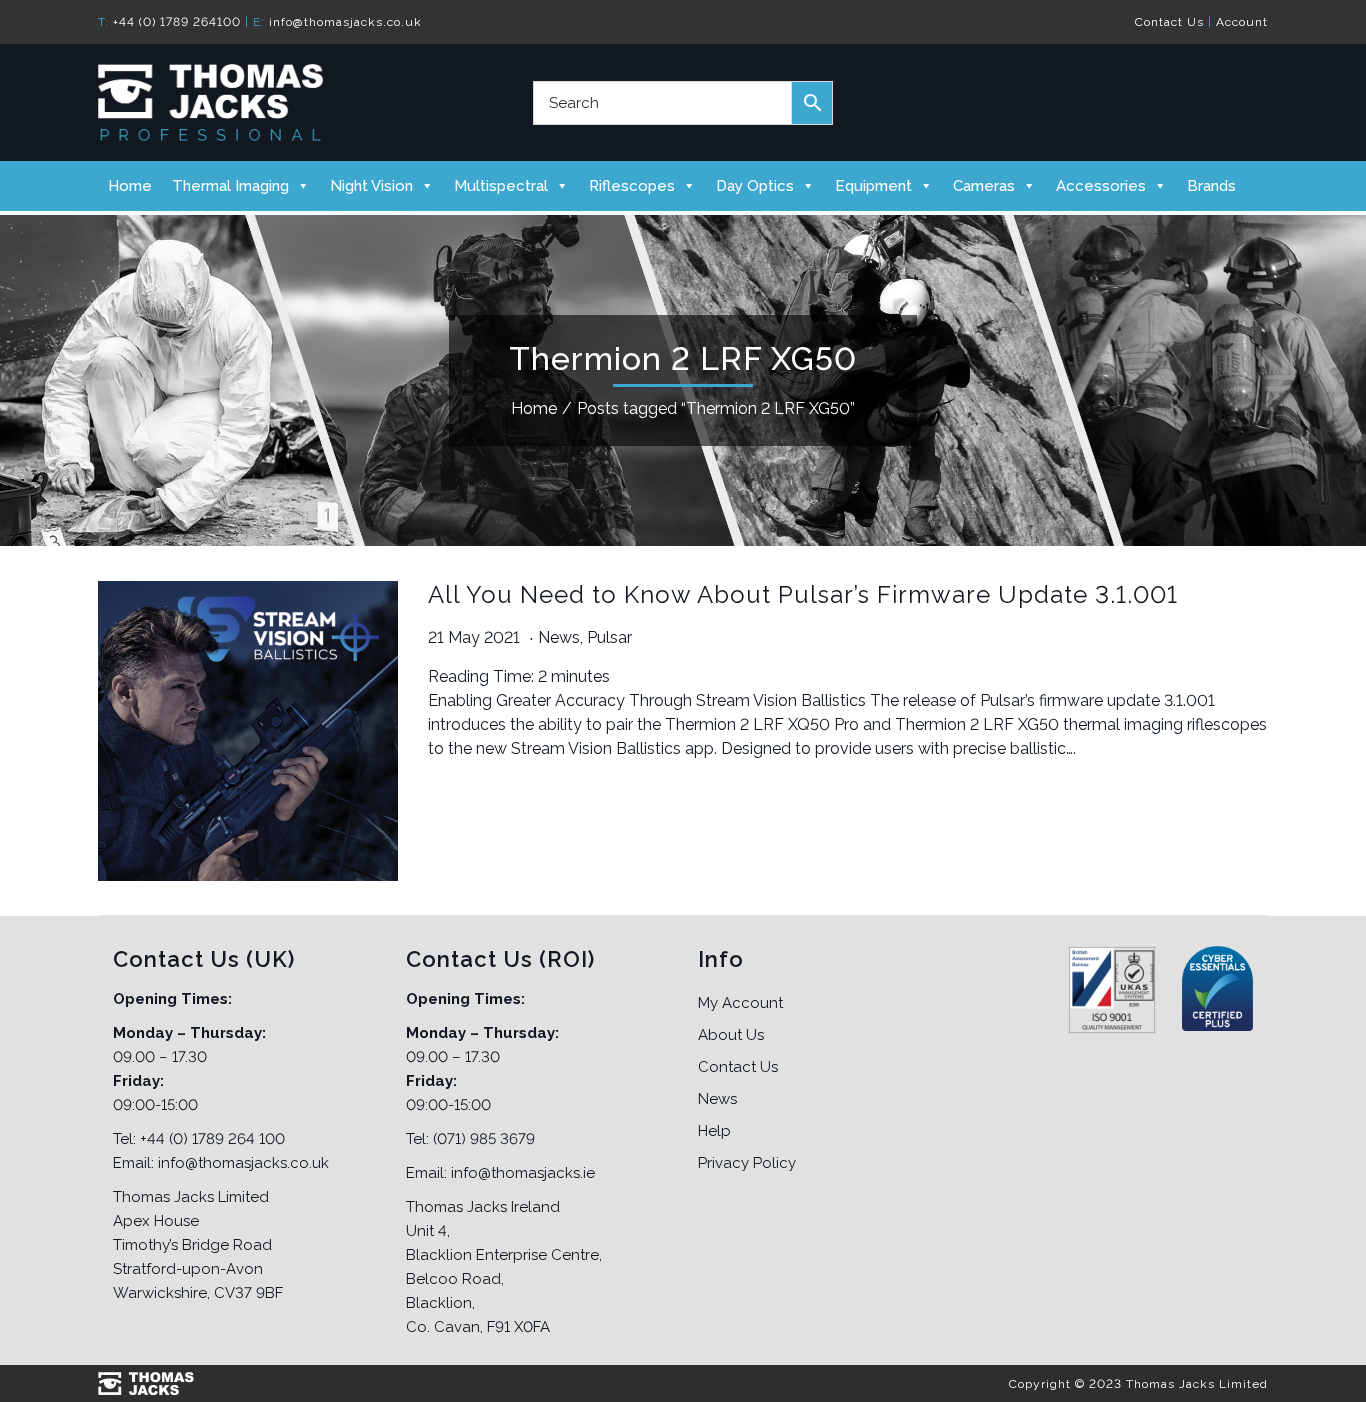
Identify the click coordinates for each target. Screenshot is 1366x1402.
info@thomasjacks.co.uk (345, 22)
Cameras (984, 186)
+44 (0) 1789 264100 (177, 22)
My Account (740, 1003)
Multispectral (501, 186)
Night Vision (371, 186)
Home (130, 186)
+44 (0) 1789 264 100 (212, 1139)
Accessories (1101, 186)
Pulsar (609, 637)
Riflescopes (632, 186)
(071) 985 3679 (484, 1139)
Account (1242, 22)
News (559, 637)
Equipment (873, 186)
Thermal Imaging (230, 186)
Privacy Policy (747, 1163)
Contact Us (1169, 22)
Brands (1211, 186)
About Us (731, 1035)
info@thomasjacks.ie (523, 1173)
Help (714, 1131)
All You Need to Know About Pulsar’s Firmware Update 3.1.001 (803, 594)
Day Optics (755, 186)
